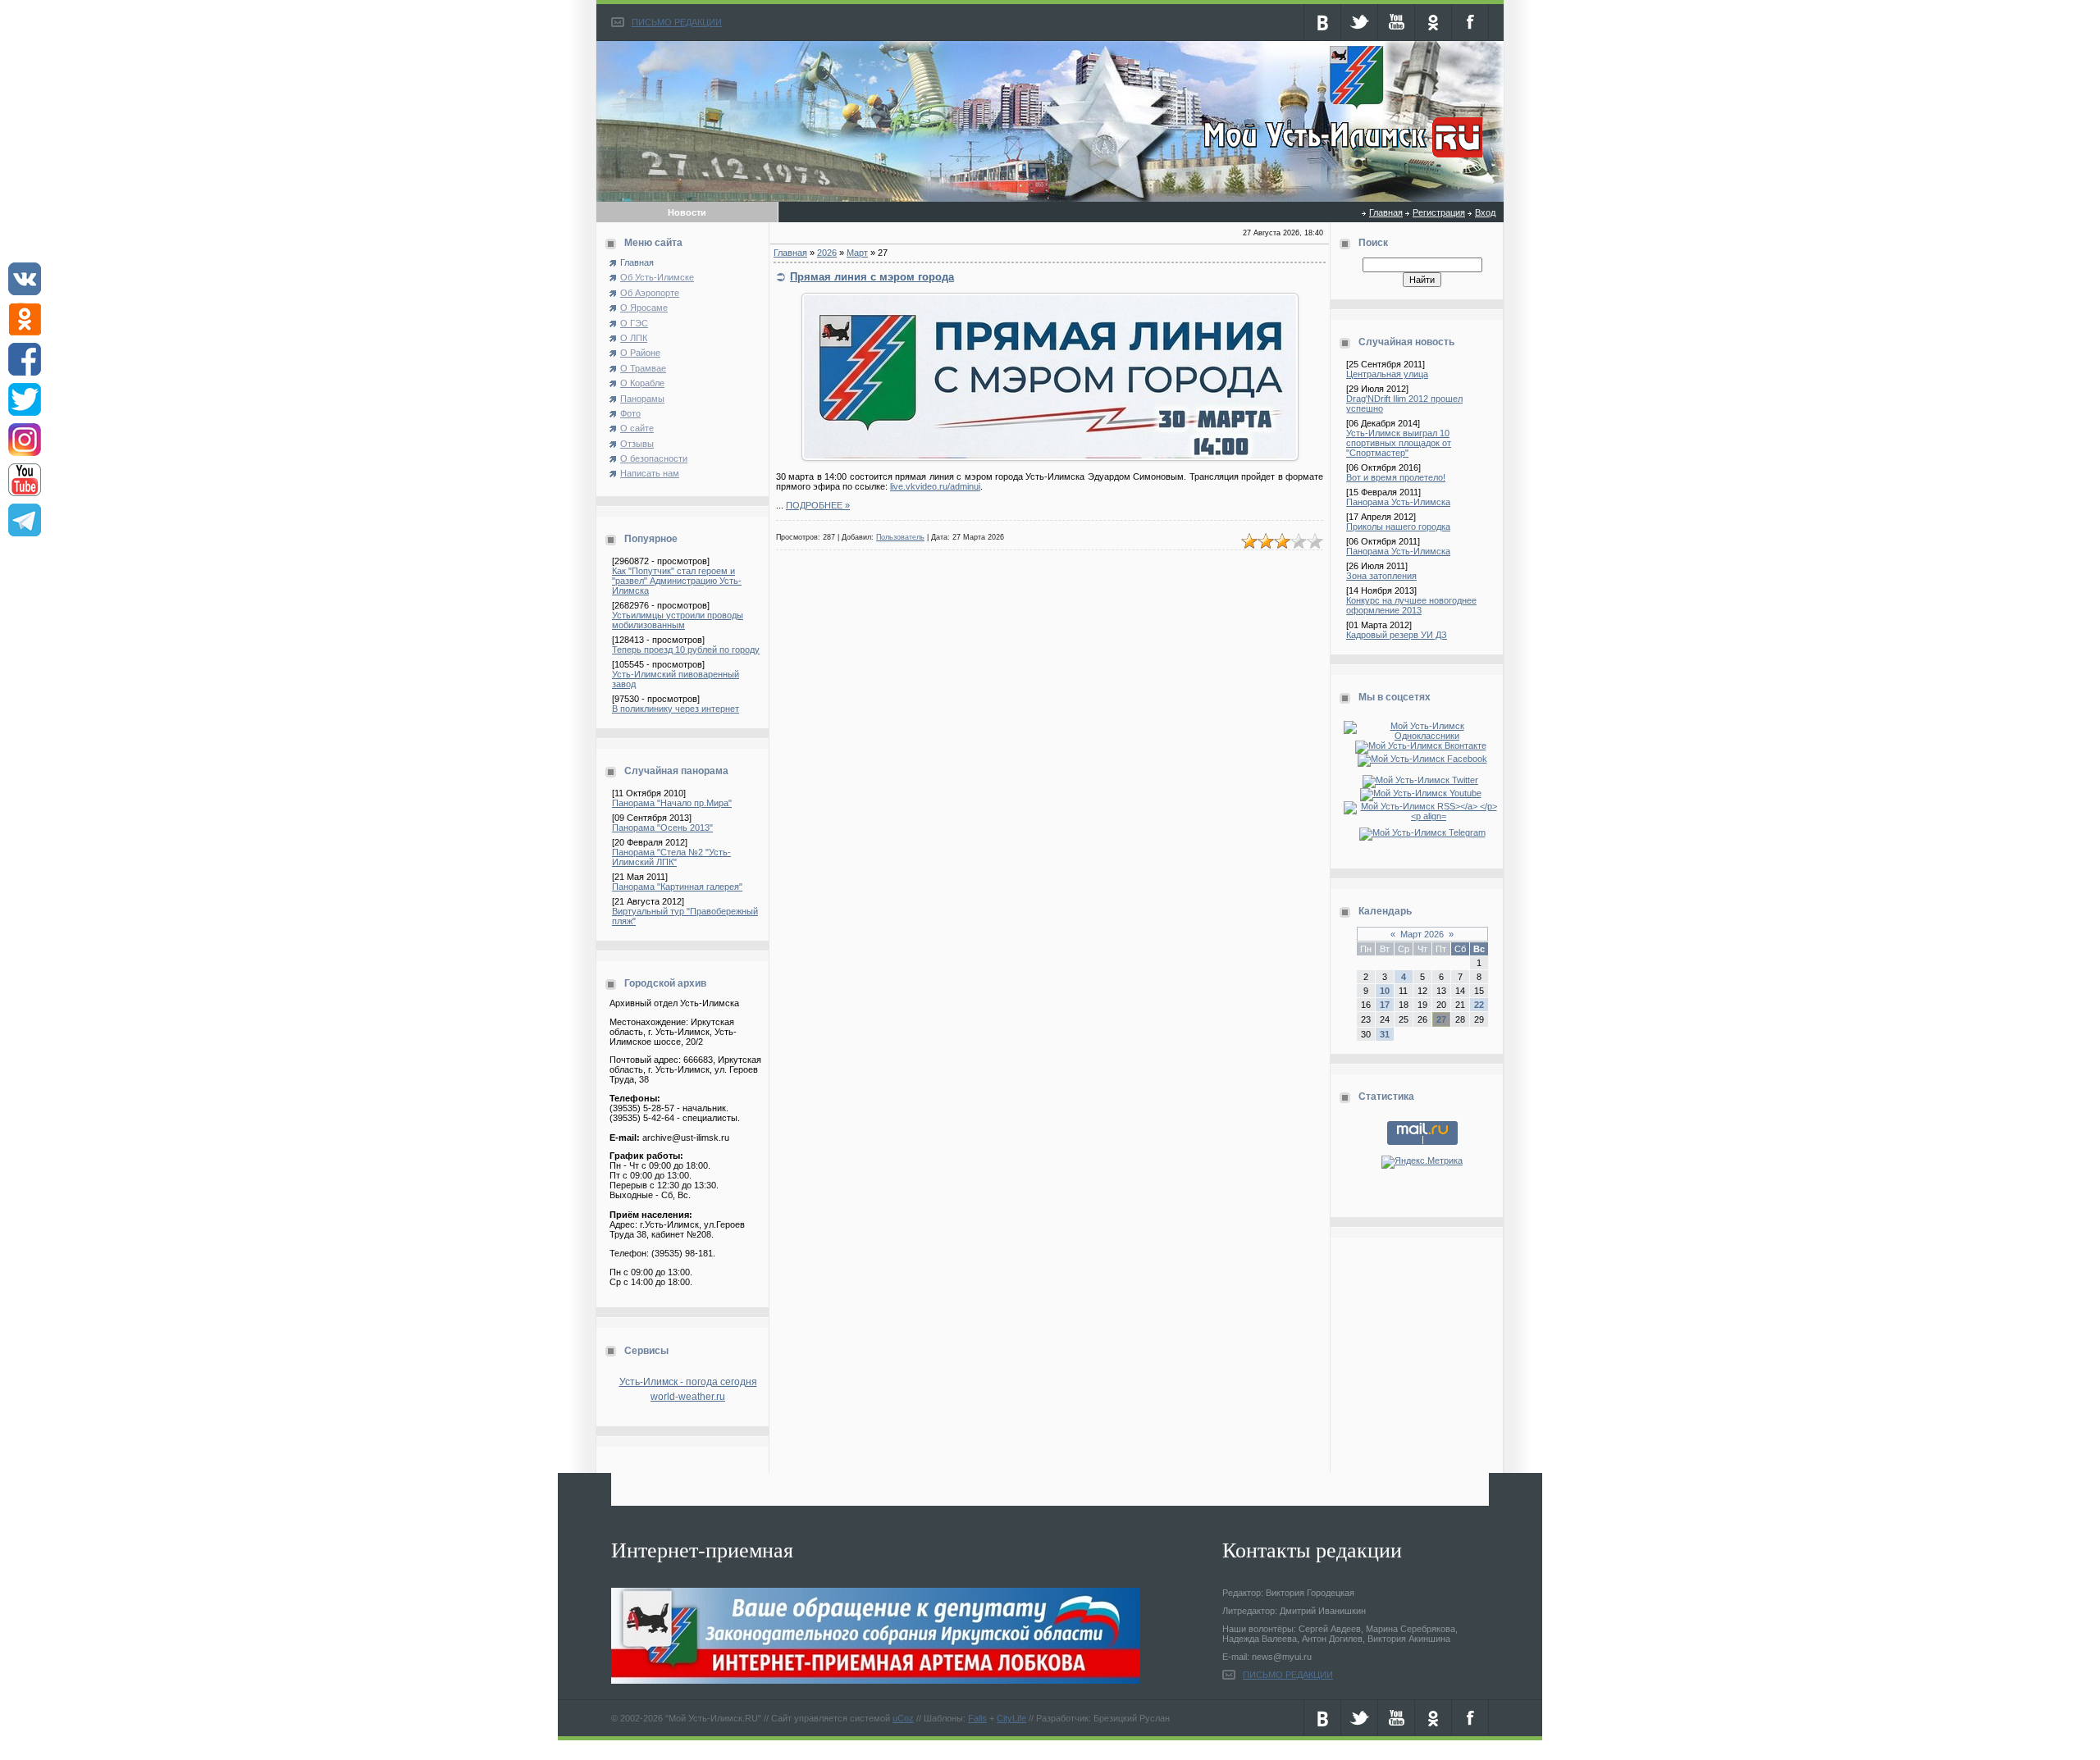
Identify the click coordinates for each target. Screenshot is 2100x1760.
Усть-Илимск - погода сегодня (688, 1382)
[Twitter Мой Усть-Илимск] (1422, 780)
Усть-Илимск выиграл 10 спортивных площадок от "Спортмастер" (1399, 443)
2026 (827, 253)
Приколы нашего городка (1398, 527)
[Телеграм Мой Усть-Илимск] (1422, 832)
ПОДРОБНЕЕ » (818, 505)
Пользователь (900, 537)
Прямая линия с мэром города (872, 277)
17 (1385, 1005)
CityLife (1011, 1718)
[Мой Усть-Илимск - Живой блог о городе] (1341, 158)
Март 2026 (1422, 934)
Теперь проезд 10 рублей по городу (686, 650)
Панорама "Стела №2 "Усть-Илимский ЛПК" (671, 857)
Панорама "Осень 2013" (662, 828)
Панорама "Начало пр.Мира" (672, 803)
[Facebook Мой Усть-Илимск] (1422, 759)
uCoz (903, 1718)
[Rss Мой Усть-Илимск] (1422, 816)
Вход (1485, 212)
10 (1385, 991)
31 (1385, 1034)
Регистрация (1439, 212)
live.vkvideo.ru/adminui (935, 486)
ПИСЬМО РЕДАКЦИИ (677, 22)
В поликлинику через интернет (676, 709)
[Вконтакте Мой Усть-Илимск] (1422, 745)
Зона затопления (1381, 576)
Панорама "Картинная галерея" (677, 887)
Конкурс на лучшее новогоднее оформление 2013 (1411, 605)
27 (1441, 1019)
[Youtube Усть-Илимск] (1422, 793)
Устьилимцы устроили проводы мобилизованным (678, 620)
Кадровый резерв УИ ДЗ (1397, 635)
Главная (1386, 212)
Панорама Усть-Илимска (1398, 502)
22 (1479, 1005)
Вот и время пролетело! (1396, 477)
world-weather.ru (688, 1397)
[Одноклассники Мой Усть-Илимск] (1422, 736)
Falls (977, 1718)
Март (857, 253)
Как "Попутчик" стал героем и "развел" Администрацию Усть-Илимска (677, 581)
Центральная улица (1387, 374)
